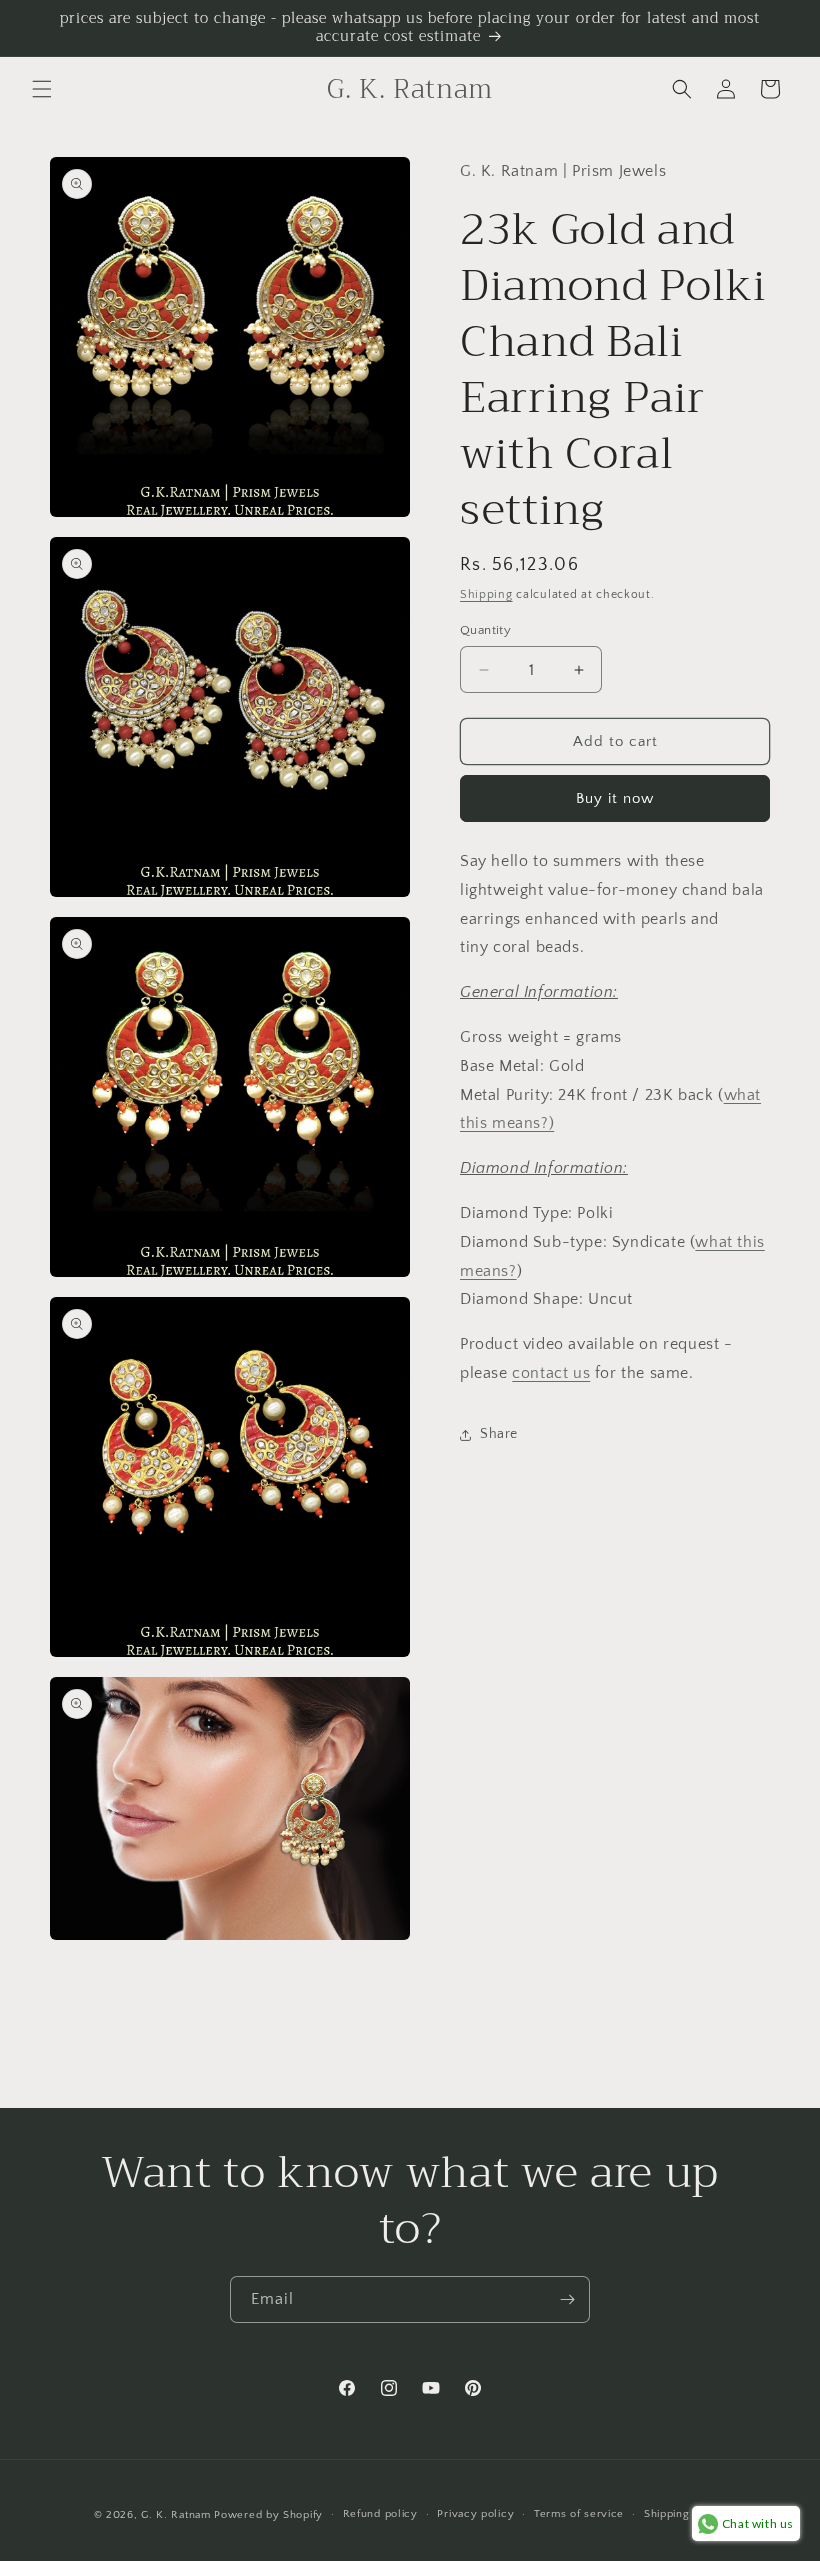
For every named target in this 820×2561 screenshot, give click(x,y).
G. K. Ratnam (175, 2515)
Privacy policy (475, 2514)
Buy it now (615, 798)
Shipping (486, 594)
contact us (551, 1373)
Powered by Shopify (268, 2515)
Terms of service (579, 2514)
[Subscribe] (567, 2299)
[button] (42, 89)
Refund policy (380, 2514)
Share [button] (499, 1434)
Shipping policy (685, 2514)
